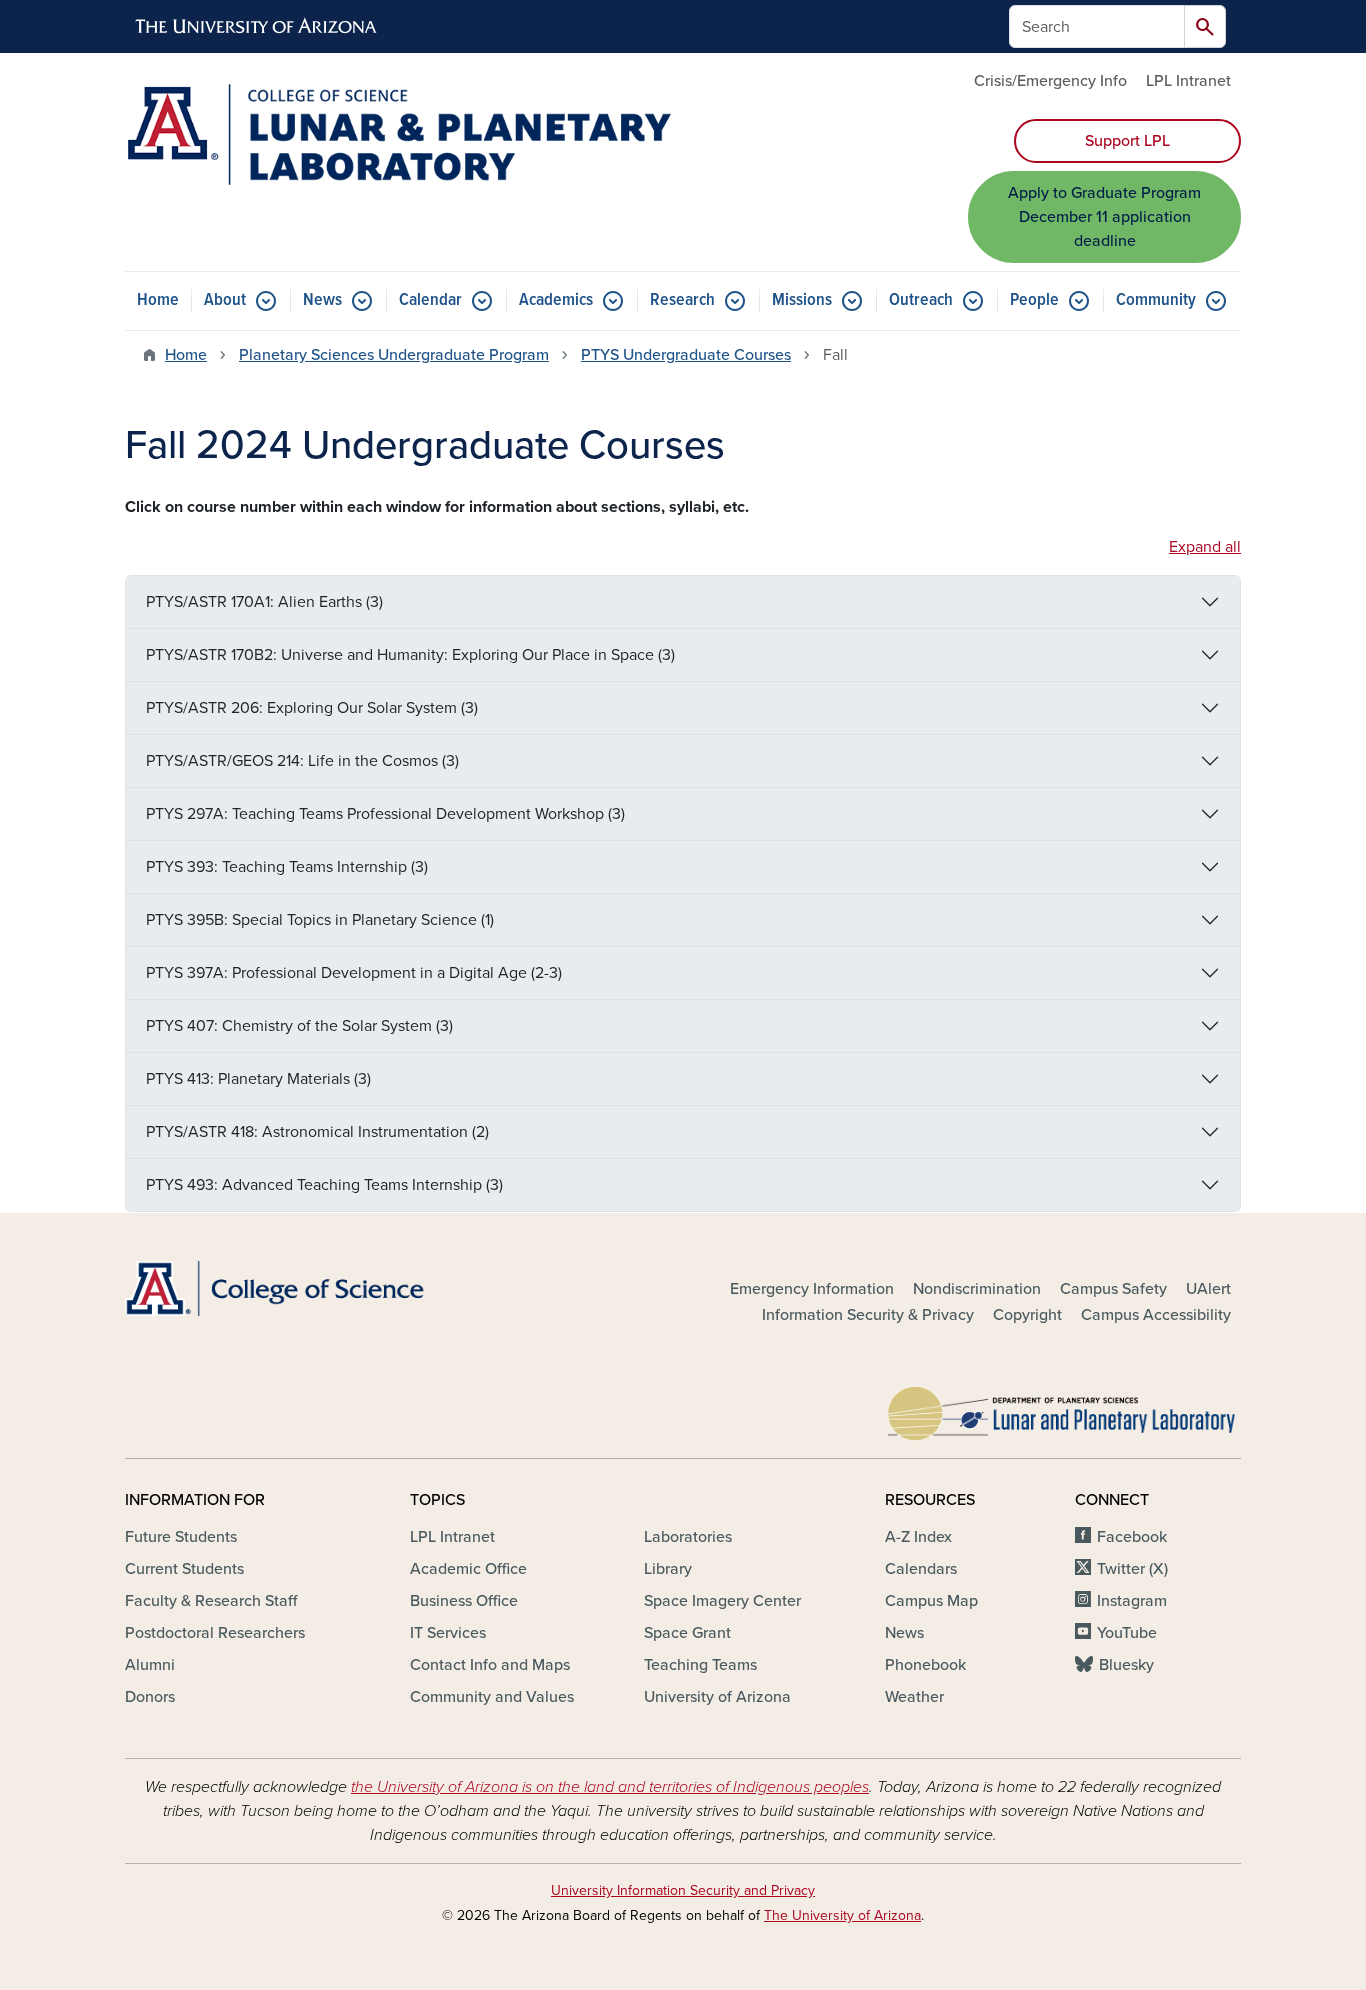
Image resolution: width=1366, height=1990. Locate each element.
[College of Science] (303, 1288)
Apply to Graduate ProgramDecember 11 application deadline (1104, 217)
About (225, 300)
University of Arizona (717, 1697)
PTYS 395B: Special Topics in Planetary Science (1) (320, 920)
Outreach (921, 300)
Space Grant (687, 1633)
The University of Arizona (842, 1915)
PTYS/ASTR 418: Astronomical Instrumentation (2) (317, 1132)
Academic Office (468, 1569)
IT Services (448, 1633)
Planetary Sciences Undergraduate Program (394, 355)
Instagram (1132, 1601)
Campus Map (931, 1601)
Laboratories (688, 1537)
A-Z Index (918, 1537)
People (1034, 300)
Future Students (181, 1537)
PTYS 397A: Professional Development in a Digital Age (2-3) (354, 973)
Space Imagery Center (722, 1601)
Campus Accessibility (1156, 1315)
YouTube (1127, 1633)
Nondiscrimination (977, 1289)
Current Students (184, 1569)
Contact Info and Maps (490, 1665)
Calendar (430, 300)
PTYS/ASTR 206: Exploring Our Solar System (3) (312, 708)
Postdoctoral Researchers (215, 1633)
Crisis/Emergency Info (1050, 81)
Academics (556, 300)
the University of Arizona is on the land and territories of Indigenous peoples (610, 1787)
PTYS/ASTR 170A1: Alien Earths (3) (264, 602)
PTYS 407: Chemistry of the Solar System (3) (299, 1026)
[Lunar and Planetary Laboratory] (1063, 1408)
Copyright (1027, 1315)
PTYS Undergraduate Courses (686, 355)
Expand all (1205, 547)
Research (682, 300)
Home (158, 300)
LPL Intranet (1188, 81)
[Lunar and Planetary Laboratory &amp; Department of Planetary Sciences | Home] (398, 134)
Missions (802, 300)
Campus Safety (1113, 1289)
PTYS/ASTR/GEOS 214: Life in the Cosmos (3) (302, 761)
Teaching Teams (700, 1665)
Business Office (464, 1601)
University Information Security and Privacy (683, 1890)
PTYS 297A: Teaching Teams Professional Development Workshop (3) (385, 814)
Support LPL (1127, 141)
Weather (914, 1697)
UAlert (1208, 1289)
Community (1156, 300)
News (322, 300)
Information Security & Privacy (868, 1315)
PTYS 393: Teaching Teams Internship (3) (287, 867)
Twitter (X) (1132, 1569)
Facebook (1132, 1537)
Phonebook (925, 1665)
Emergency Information (812, 1289)
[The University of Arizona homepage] (257, 27)
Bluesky (1126, 1665)
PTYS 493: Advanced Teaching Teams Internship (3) (324, 1185)
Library (668, 1569)
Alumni (150, 1665)
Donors (150, 1697)
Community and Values (492, 1697)
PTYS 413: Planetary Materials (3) (258, 1079)
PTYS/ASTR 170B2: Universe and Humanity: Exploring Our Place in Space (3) (410, 655)
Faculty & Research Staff (211, 1601)
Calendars (921, 1569)
